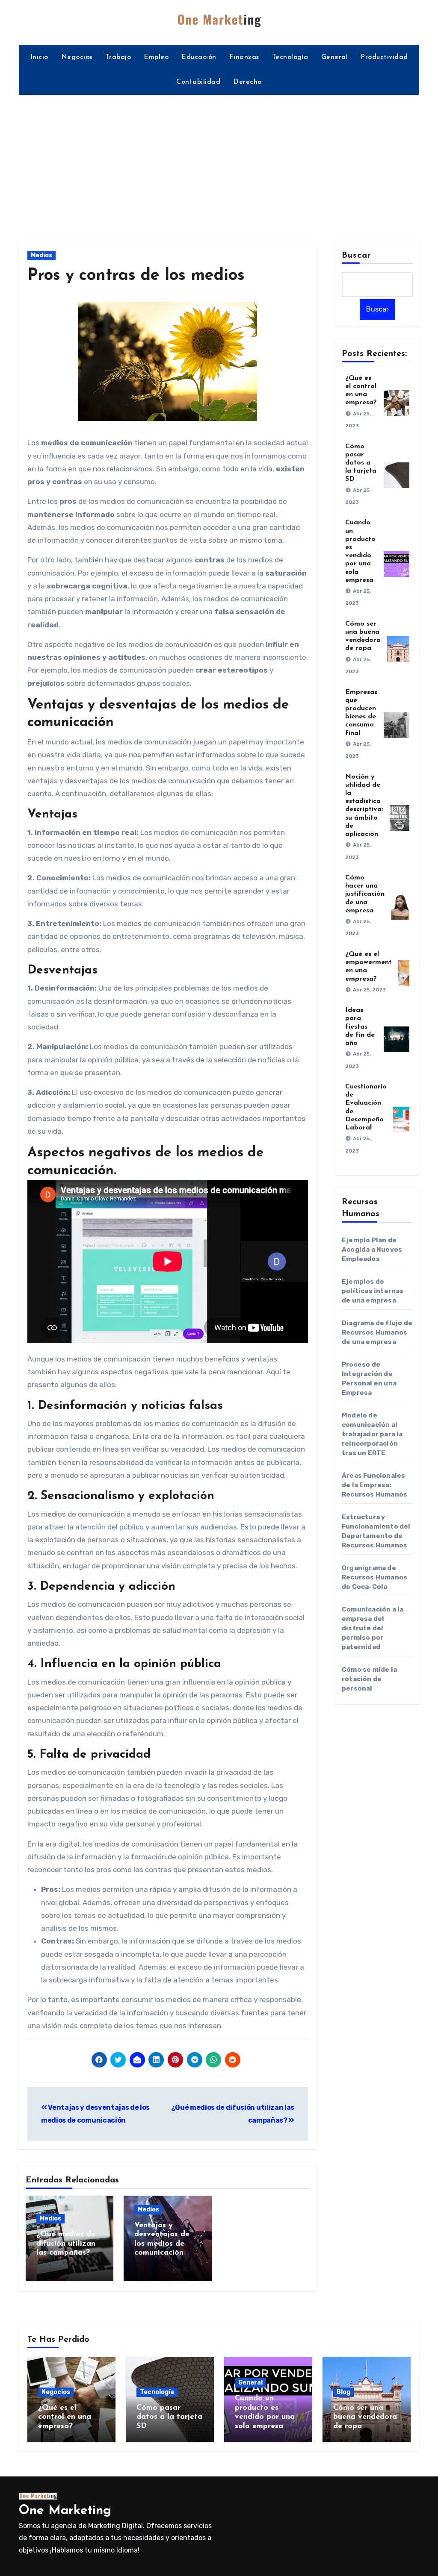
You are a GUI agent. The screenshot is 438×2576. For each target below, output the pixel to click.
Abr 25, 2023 (369, 990)
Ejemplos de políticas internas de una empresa (373, 1291)
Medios (41, 255)
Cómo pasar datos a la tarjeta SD (361, 463)
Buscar (357, 256)
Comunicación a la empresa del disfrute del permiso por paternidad (373, 1628)
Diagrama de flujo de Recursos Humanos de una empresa (377, 1332)
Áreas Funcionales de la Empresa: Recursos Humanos (374, 1485)
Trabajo (118, 57)
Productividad (384, 57)
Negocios (77, 57)
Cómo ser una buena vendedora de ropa (365, 2417)
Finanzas (244, 57)
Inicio (39, 57)
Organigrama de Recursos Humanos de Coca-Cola (374, 1577)
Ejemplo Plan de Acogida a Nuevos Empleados (372, 1250)
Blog (343, 2392)
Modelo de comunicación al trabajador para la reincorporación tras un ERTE (372, 1434)
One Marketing (65, 2511)
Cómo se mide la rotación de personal (369, 1679)
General (335, 57)
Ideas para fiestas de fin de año (360, 1027)
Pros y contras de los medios (136, 276)
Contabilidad (198, 82)
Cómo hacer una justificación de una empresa (365, 894)
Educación (199, 57)
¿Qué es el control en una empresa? (65, 2417)
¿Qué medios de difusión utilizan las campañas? (66, 2244)
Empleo (156, 57)
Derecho (247, 82)
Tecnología (290, 57)
